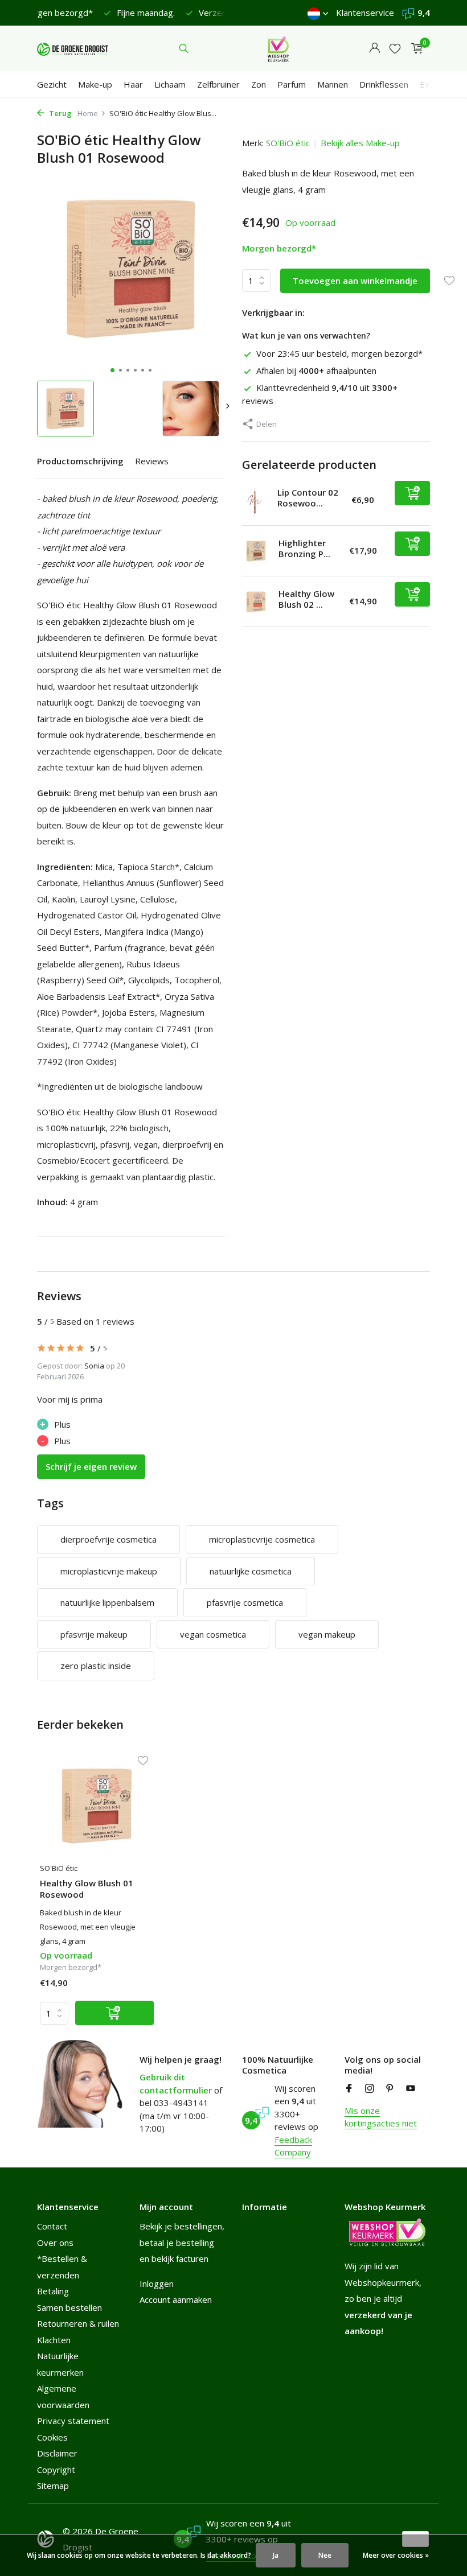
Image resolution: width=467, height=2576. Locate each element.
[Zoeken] (184, 48)
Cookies (52, 2437)
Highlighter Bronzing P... (304, 549)
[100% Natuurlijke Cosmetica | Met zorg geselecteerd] (73, 48)
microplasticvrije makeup (109, 1571)
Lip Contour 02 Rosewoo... (308, 498)
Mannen (333, 84)
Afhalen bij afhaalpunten (316, 370)
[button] (112, 370)
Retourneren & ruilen (78, 2323)
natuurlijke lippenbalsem (107, 1602)
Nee (325, 2555)
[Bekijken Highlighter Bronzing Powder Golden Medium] (256, 551)
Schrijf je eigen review (91, 1466)
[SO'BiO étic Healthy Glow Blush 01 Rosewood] (97, 1806)
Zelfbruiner (218, 84)
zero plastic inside (96, 1666)
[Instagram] (370, 2089)
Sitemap (53, 2486)
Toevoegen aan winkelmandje (355, 281)
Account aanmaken (176, 2299)
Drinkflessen (384, 84)
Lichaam (170, 84)
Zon (259, 84)
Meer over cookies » (396, 2555)
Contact (52, 2226)
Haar (133, 84)
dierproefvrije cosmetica (108, 1539)
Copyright (56, 2470)
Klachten (54, 2340)
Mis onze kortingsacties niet (381, 2117)
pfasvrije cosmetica (245, 1602)
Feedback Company (293, 2146)
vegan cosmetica (213, 1634)
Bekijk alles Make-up (360, 143)
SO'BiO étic (288, 143)
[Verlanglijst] (395, 49)
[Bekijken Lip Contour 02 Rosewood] (255, 500)
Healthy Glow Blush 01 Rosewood (87, 1889)
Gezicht (52, 84)
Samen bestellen (69, 2307)
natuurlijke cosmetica (251, 1571)
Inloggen (157, 2284)
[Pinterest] (390, 2089)
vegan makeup (327, 1634)
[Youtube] (411, 2089)
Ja (276, 2555)
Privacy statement (73, 2421)
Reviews (152, 461)
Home (88, 113)
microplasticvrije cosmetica (262, 1539)
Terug (60, 113)
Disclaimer (57, 2453)
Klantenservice (365, 13)
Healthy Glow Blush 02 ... (306, 599)
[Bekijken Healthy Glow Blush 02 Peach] (256, 602)
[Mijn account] (374, 49)
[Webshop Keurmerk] (278, 48)
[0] (414, 49)
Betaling (53, 2291)
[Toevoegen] (412, 493)
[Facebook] (349, 2089)
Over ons (55, 2243)
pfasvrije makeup (94, 1634)
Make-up (95, 84)
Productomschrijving (80, 461)
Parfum (292, 84)
